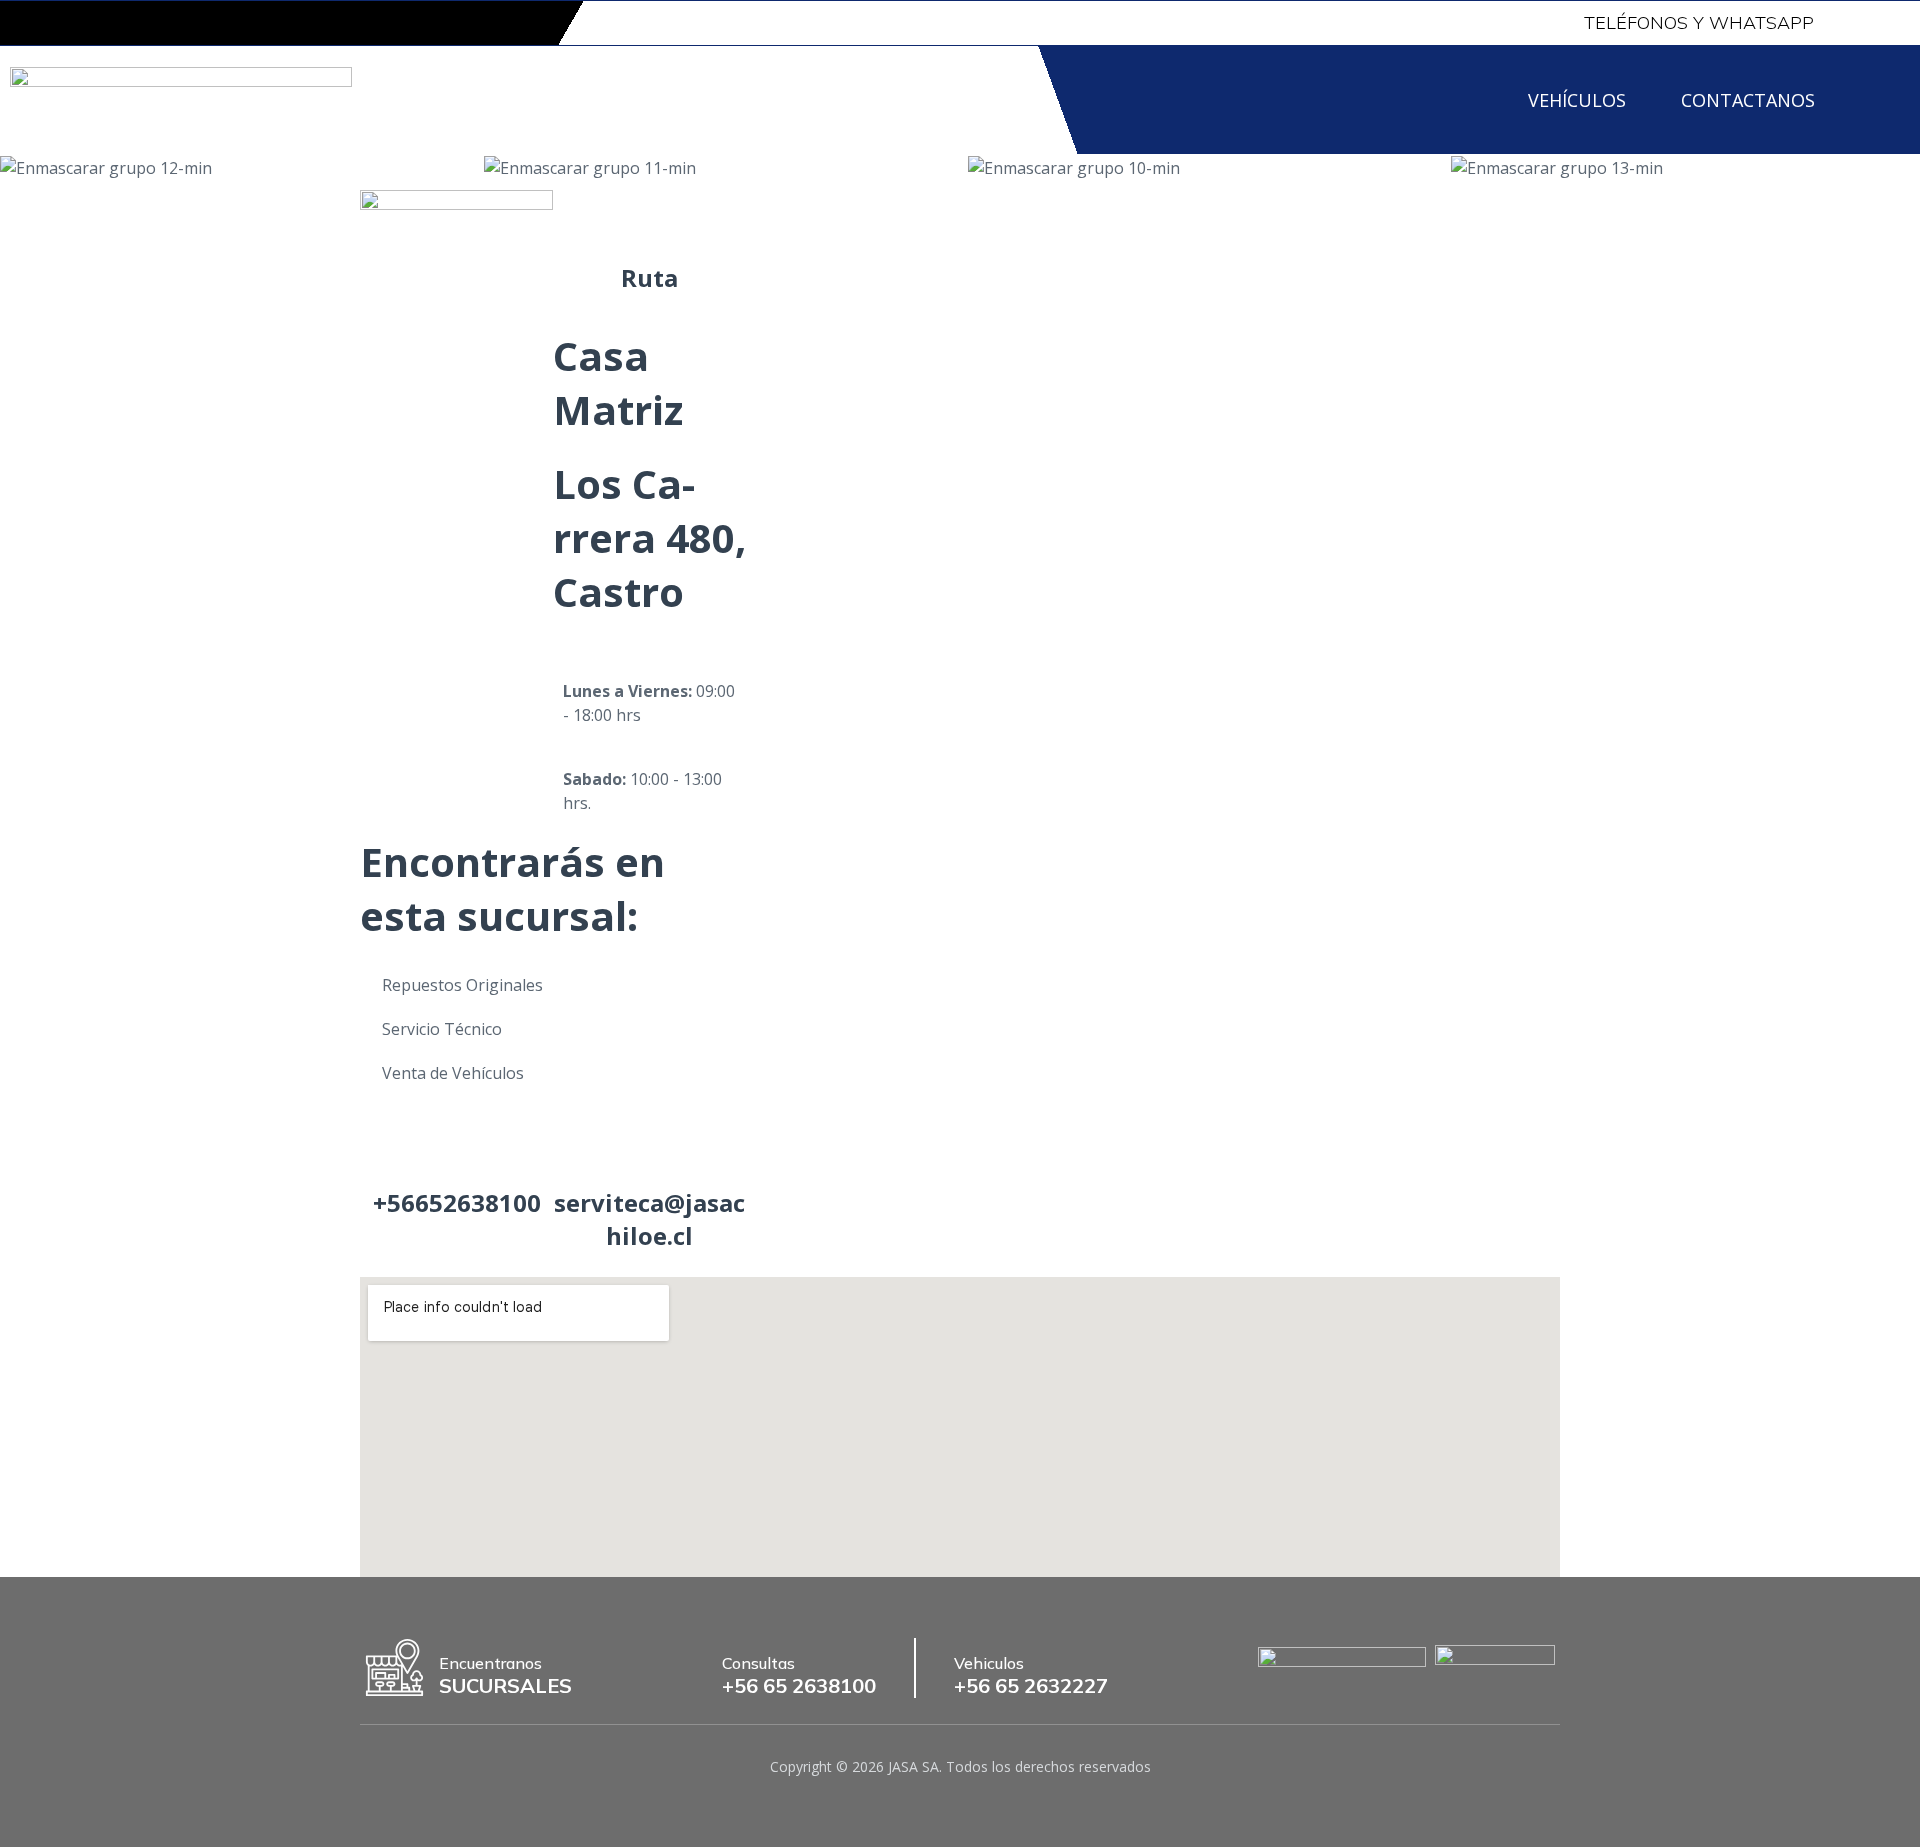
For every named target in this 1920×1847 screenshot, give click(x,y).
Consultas (758, 1663)
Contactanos (1748, 100)
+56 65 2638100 (799, 1685)
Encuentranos (490, 1663)
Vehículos (1577, 100)
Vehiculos (989, 1663)
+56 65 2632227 (1031, 1685)
